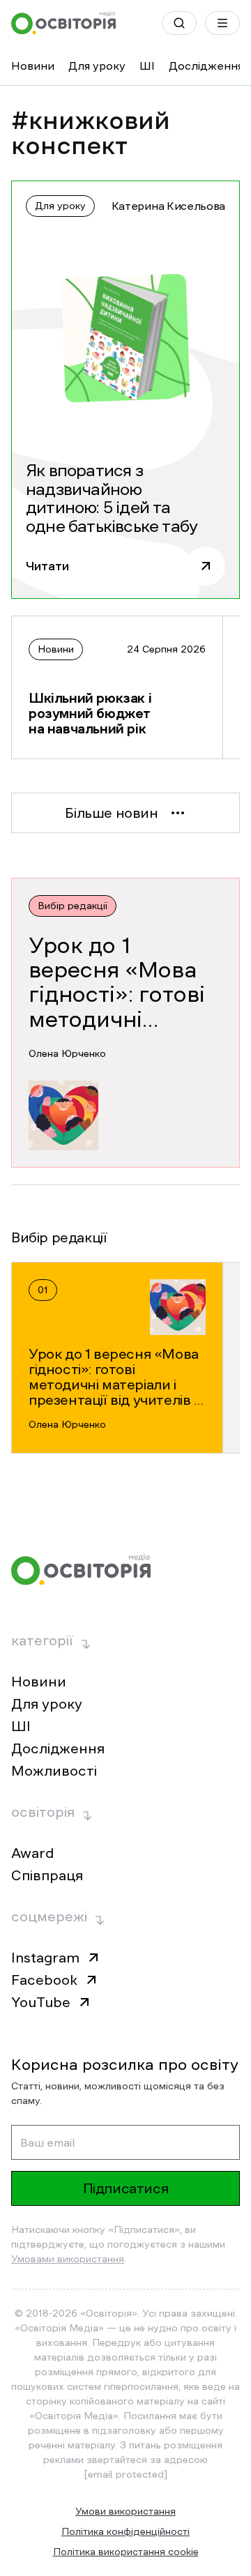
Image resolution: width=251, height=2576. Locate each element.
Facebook (44, 1980)
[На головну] (63, 23)
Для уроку (97, 66)
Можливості (54, 1771)
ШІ (147, 66)
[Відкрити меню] (222, 23)
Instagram (45, 1958)
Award (32, 1853)
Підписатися (126, 2188)
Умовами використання (68, 2259)
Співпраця (47, 1875)
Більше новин (111, 813)
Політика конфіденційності (125, 2531)
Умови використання (125, 2511)
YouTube (41, 2002)
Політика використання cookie (126, 2552)
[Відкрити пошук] (179, 23)
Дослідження (206, 66)
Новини (33, 66)
